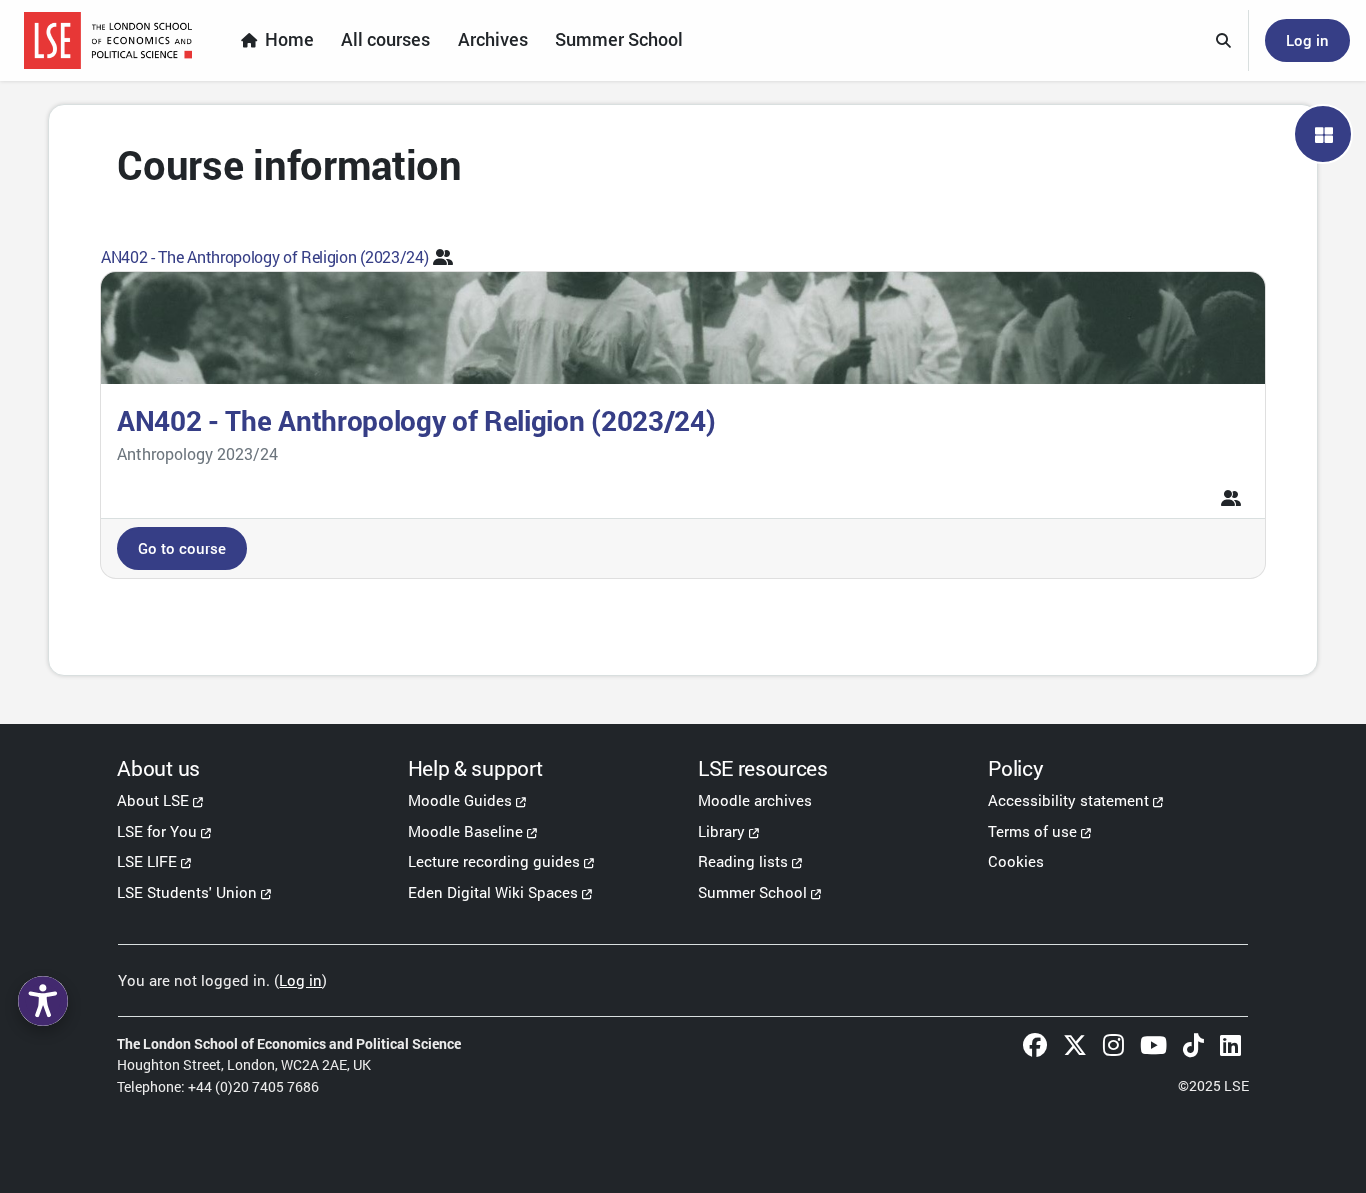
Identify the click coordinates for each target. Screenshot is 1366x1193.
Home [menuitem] (289, 39)
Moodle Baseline (465, 831)
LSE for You (157, 831)
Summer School (752, 892)
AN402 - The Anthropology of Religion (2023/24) (264, 256)
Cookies (1016, 861)
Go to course (182, 548)
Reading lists (743, 861)
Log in (1307, 40)
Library (721, 831)
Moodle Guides (460, 800)
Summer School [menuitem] (619, 39)
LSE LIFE (147, 861)
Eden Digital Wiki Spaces (493, 892)
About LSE (153, 800)
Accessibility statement (1068, 800)
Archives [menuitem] (493, 39)
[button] (1224, 41)
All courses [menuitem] (385, 39)
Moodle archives (755, 800)
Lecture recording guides (494, 861)
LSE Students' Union (187, 892)
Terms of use (1032, 831)
